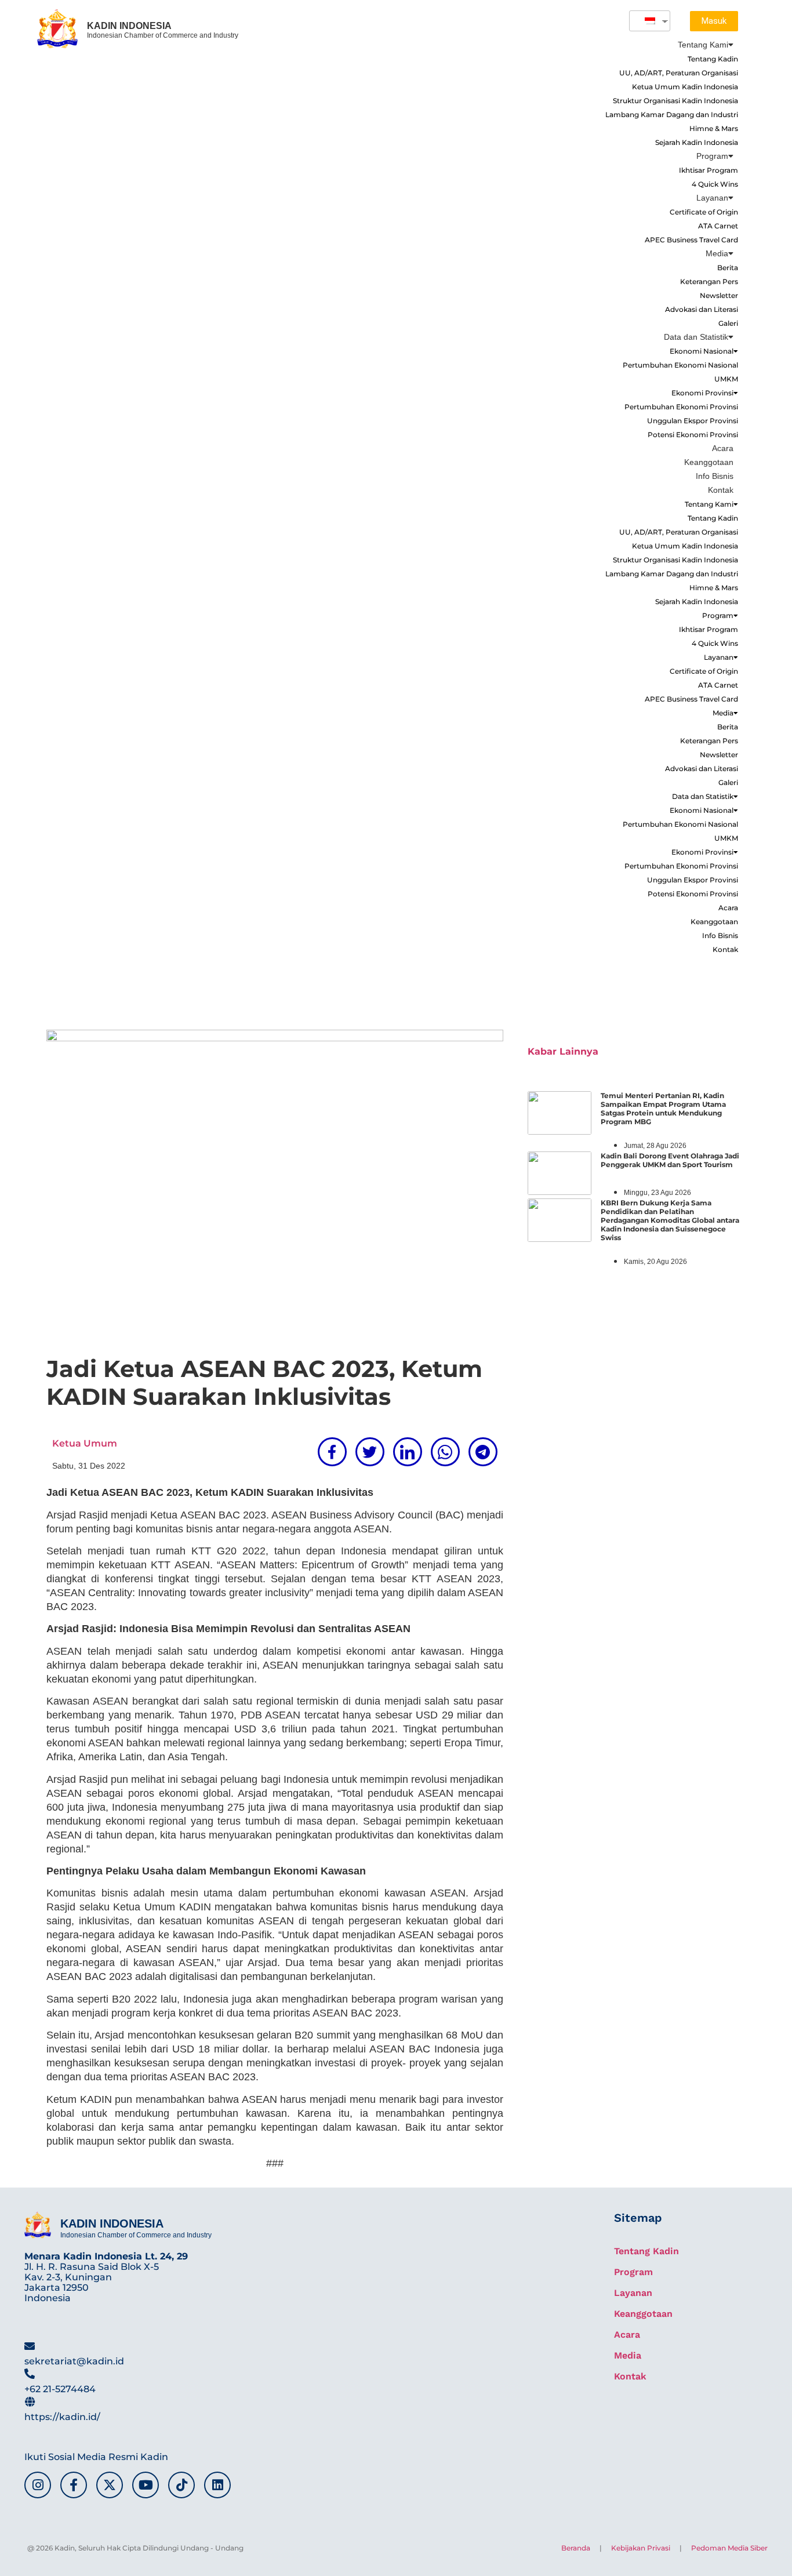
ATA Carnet (718, 226)
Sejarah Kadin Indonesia (697, 142)
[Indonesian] (645, 21)
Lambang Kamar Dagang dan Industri (672, 115)
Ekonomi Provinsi (702, 393)
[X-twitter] (110, 2485)
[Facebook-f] (74, 2485)
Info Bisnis (715, 476)
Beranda (576, 2548)
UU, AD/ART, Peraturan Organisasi (679, 73)
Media (717, 253)
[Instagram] (38, 2485)
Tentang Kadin (713, 59)
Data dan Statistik (696, 337)
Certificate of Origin (704, 212)
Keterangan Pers (709, 281)
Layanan (712, 198)
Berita (728, 268)
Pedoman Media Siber (729, 2548)
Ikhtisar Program (709, 170)
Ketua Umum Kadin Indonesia (685, 87)
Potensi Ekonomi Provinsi (693, 435)
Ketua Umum (85, 1443)
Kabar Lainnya (563, 1051)
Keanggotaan (709, 462)
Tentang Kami (703, 45)
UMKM (726, 379)
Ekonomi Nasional (702, 351)
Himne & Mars (714, 128)
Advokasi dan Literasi (702, 309)
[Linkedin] (217, 2485)
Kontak (721, 490)
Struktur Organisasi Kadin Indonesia (675, 101)
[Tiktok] (181, 2485)
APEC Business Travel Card (691, 240)
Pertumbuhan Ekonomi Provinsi (681, 407)
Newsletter (719, 295)
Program (712, 156)
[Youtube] (146, 2485)
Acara (723, 448)
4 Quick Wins (715, 184)
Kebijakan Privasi (641, 2548)
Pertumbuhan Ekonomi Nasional (680, 365)
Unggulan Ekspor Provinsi (693, 421)
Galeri (728, 323)
